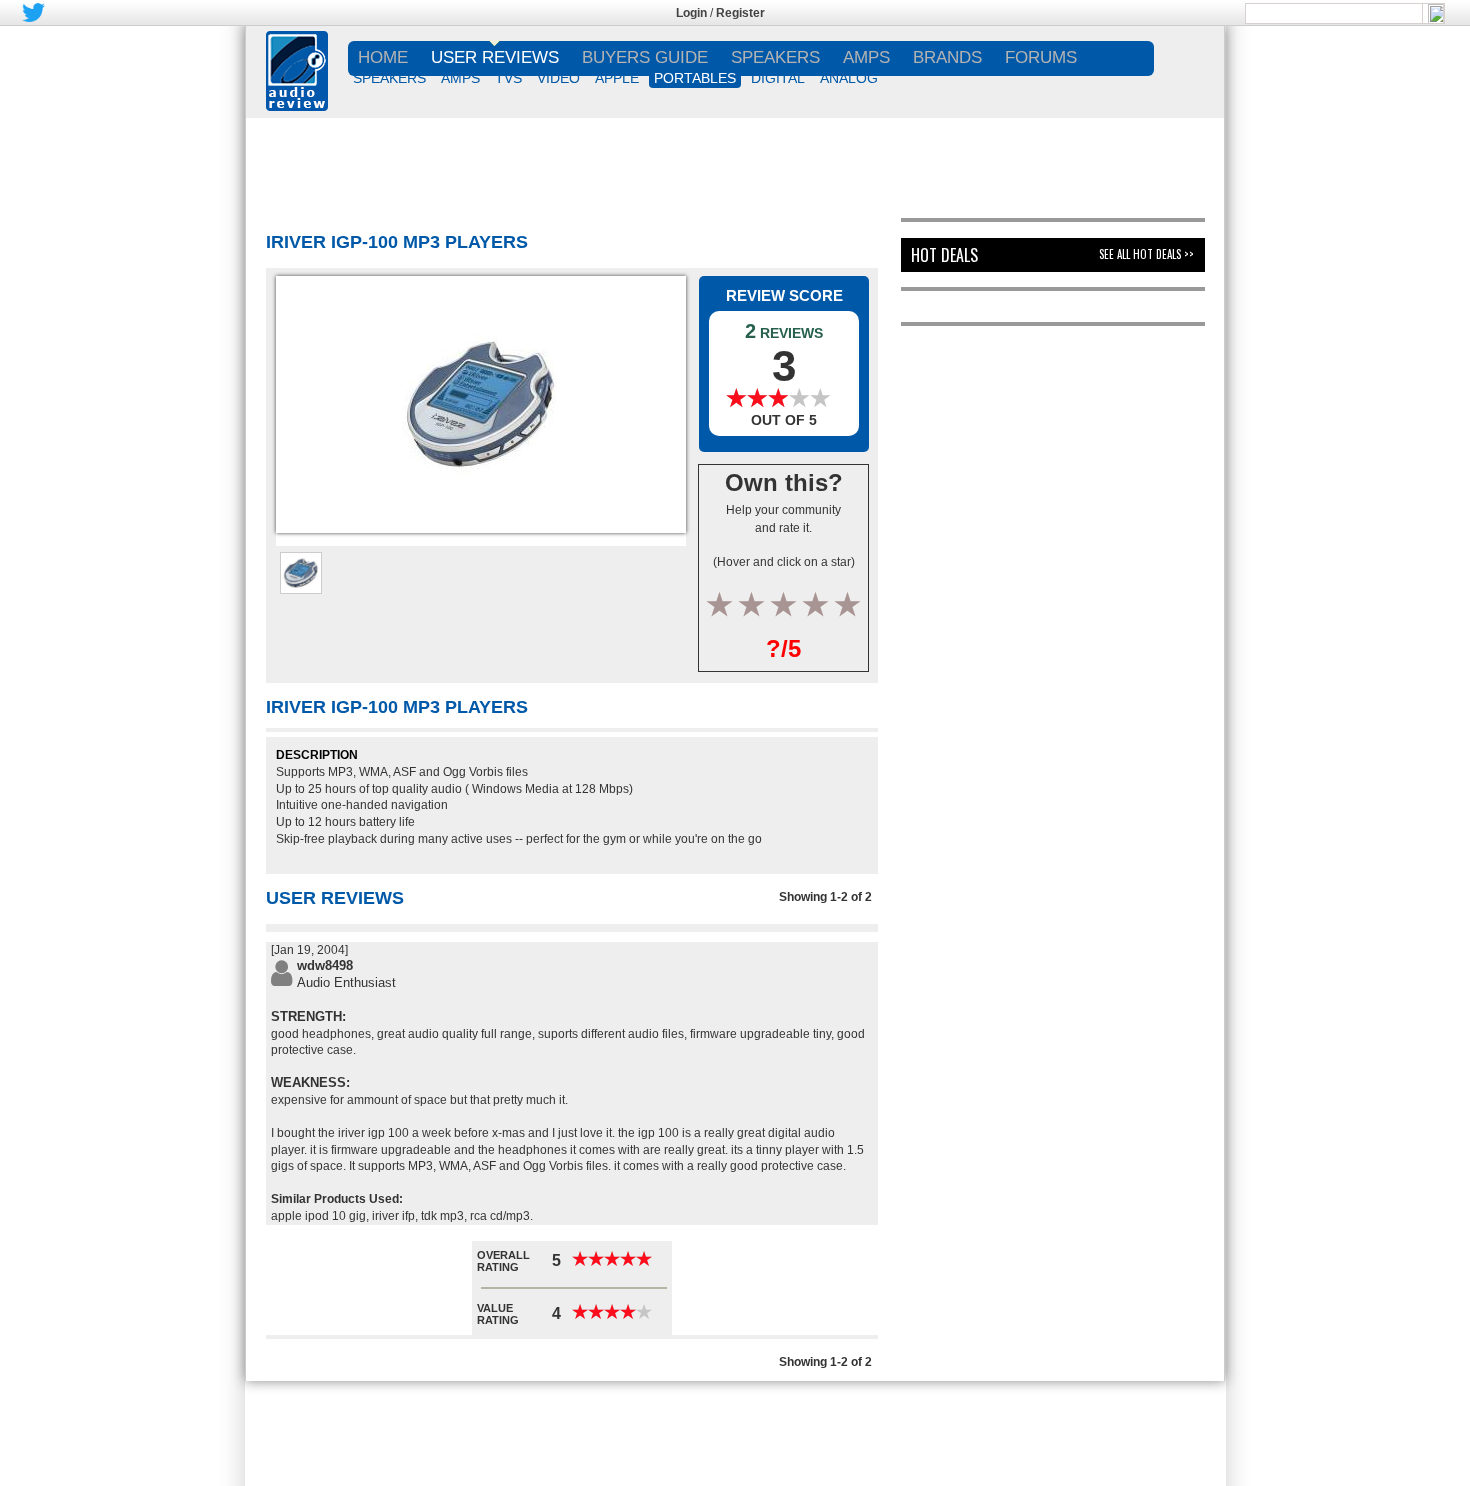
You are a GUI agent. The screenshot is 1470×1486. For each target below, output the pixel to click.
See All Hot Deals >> (1146, 254)
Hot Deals (944, 255)
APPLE (617, 78)
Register (740, 13)
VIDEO (558, 78)
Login (691, 13)
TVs (508, 78)
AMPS (460, 78)
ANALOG (849, 78)
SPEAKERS (389, 78)
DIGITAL (778, 78)
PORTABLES (695, 78)
